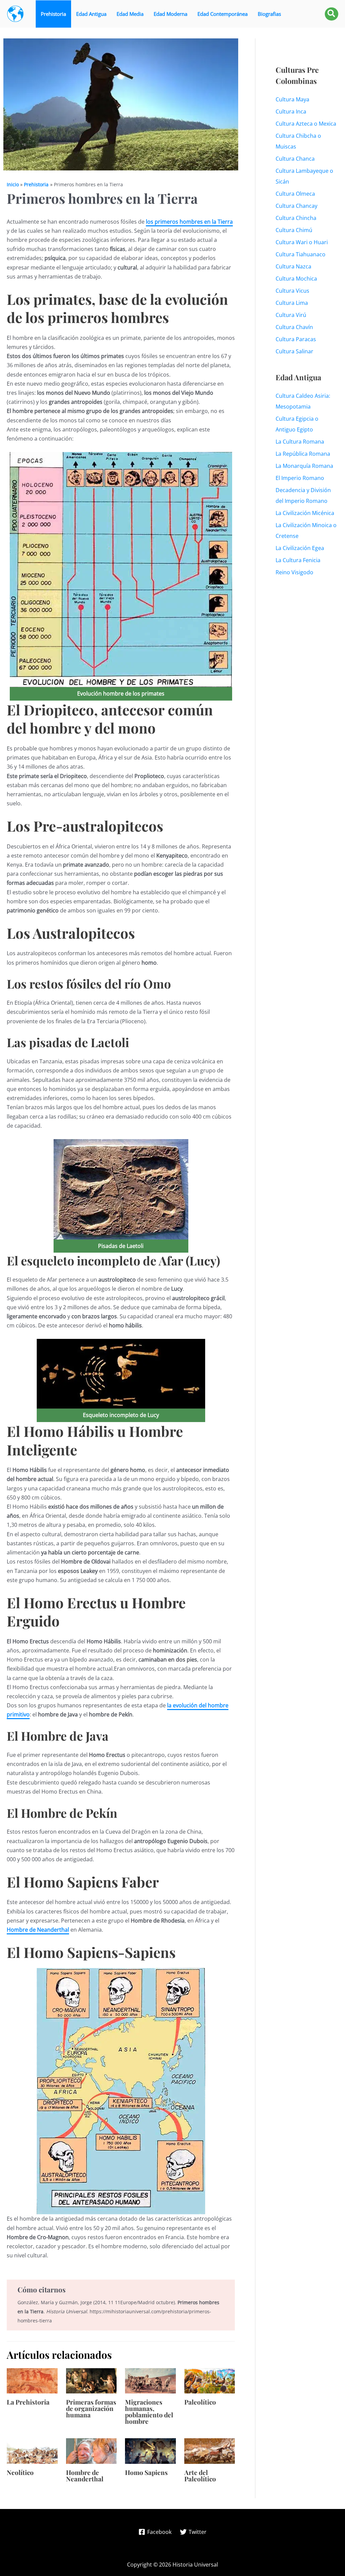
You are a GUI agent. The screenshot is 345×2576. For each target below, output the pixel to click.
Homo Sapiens (146, 2472)
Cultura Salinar (294, 351)
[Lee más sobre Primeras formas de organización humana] (91, 2380)
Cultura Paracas (296, 339)
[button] (332, 14)
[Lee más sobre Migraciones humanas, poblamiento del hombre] (150, 2380)
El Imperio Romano (300, 478)
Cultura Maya (292, 99)
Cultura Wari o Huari (302, 242)
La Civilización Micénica (305, 513)
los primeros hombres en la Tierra (189, 222)
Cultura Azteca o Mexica (306, 124)
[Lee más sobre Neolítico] (32, 2450)
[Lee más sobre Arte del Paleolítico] (210, 2450)
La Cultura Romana (300, 442)
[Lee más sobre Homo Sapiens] (150, 2450)
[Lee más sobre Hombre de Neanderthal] (91, 2450)
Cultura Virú (291, 315)
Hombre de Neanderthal (38, 1930)
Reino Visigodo (294, 572)
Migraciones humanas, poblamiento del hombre (149, 2411)
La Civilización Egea (300, 548)
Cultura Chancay (296, 206)
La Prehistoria (28, 2402)
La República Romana (303, 454)
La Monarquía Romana (304, 466)
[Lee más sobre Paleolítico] (210, 2380)
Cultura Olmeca (295, 194)
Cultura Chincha (296, 218)
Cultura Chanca (295, 159)
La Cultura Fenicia (298, 560)
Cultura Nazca (293, 266)
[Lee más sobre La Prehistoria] (32, 2380)
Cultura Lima (292, 303)
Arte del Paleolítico (200, 2475)
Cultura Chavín (294, 327)
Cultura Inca (291, 111)
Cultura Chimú (294, 230)
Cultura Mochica (296, 279)
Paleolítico (200, 2402)
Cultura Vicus (292, 291)
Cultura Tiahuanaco (301, 254)
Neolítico (20, 2472)
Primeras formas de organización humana (91, 2408)
